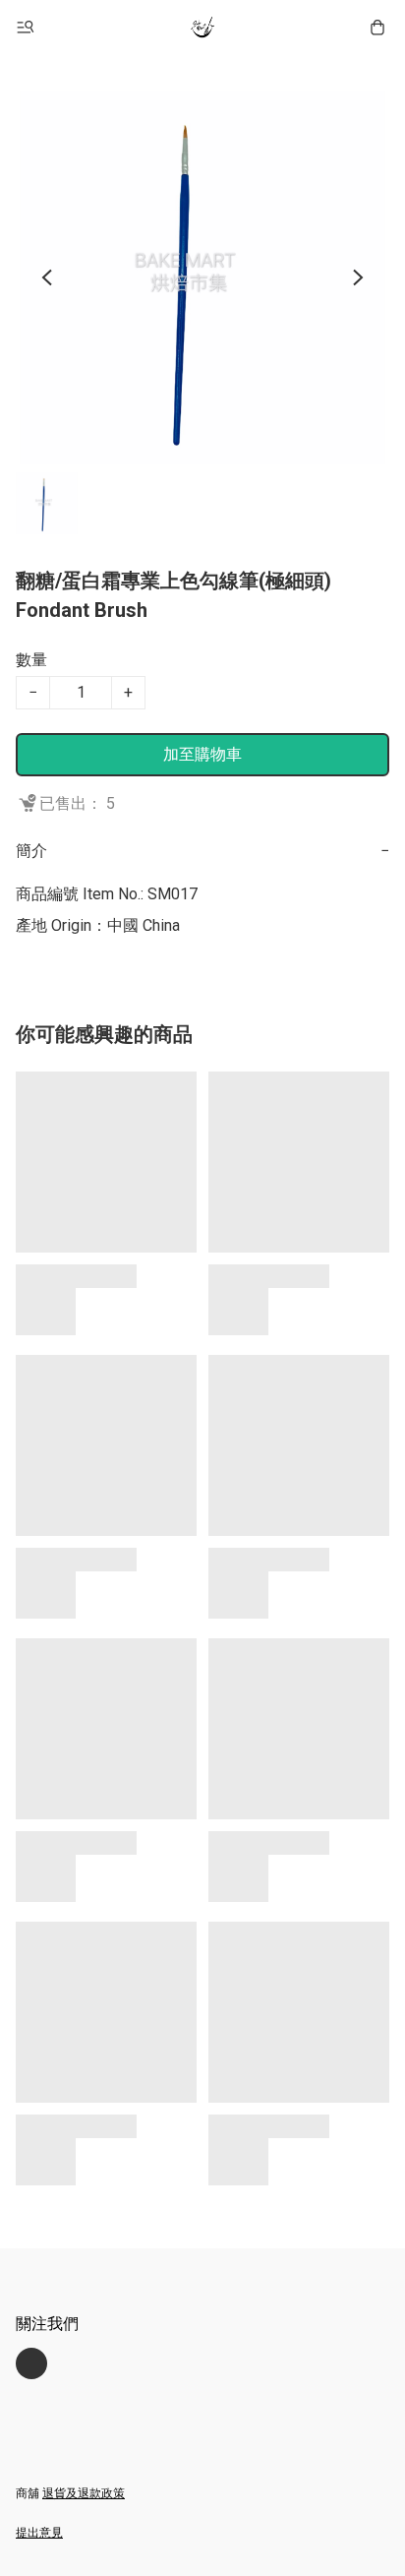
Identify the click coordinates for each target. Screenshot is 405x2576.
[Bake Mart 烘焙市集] (202, 28)
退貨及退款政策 (84, 2493)
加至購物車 (202, 754)
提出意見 (39, 2533)
